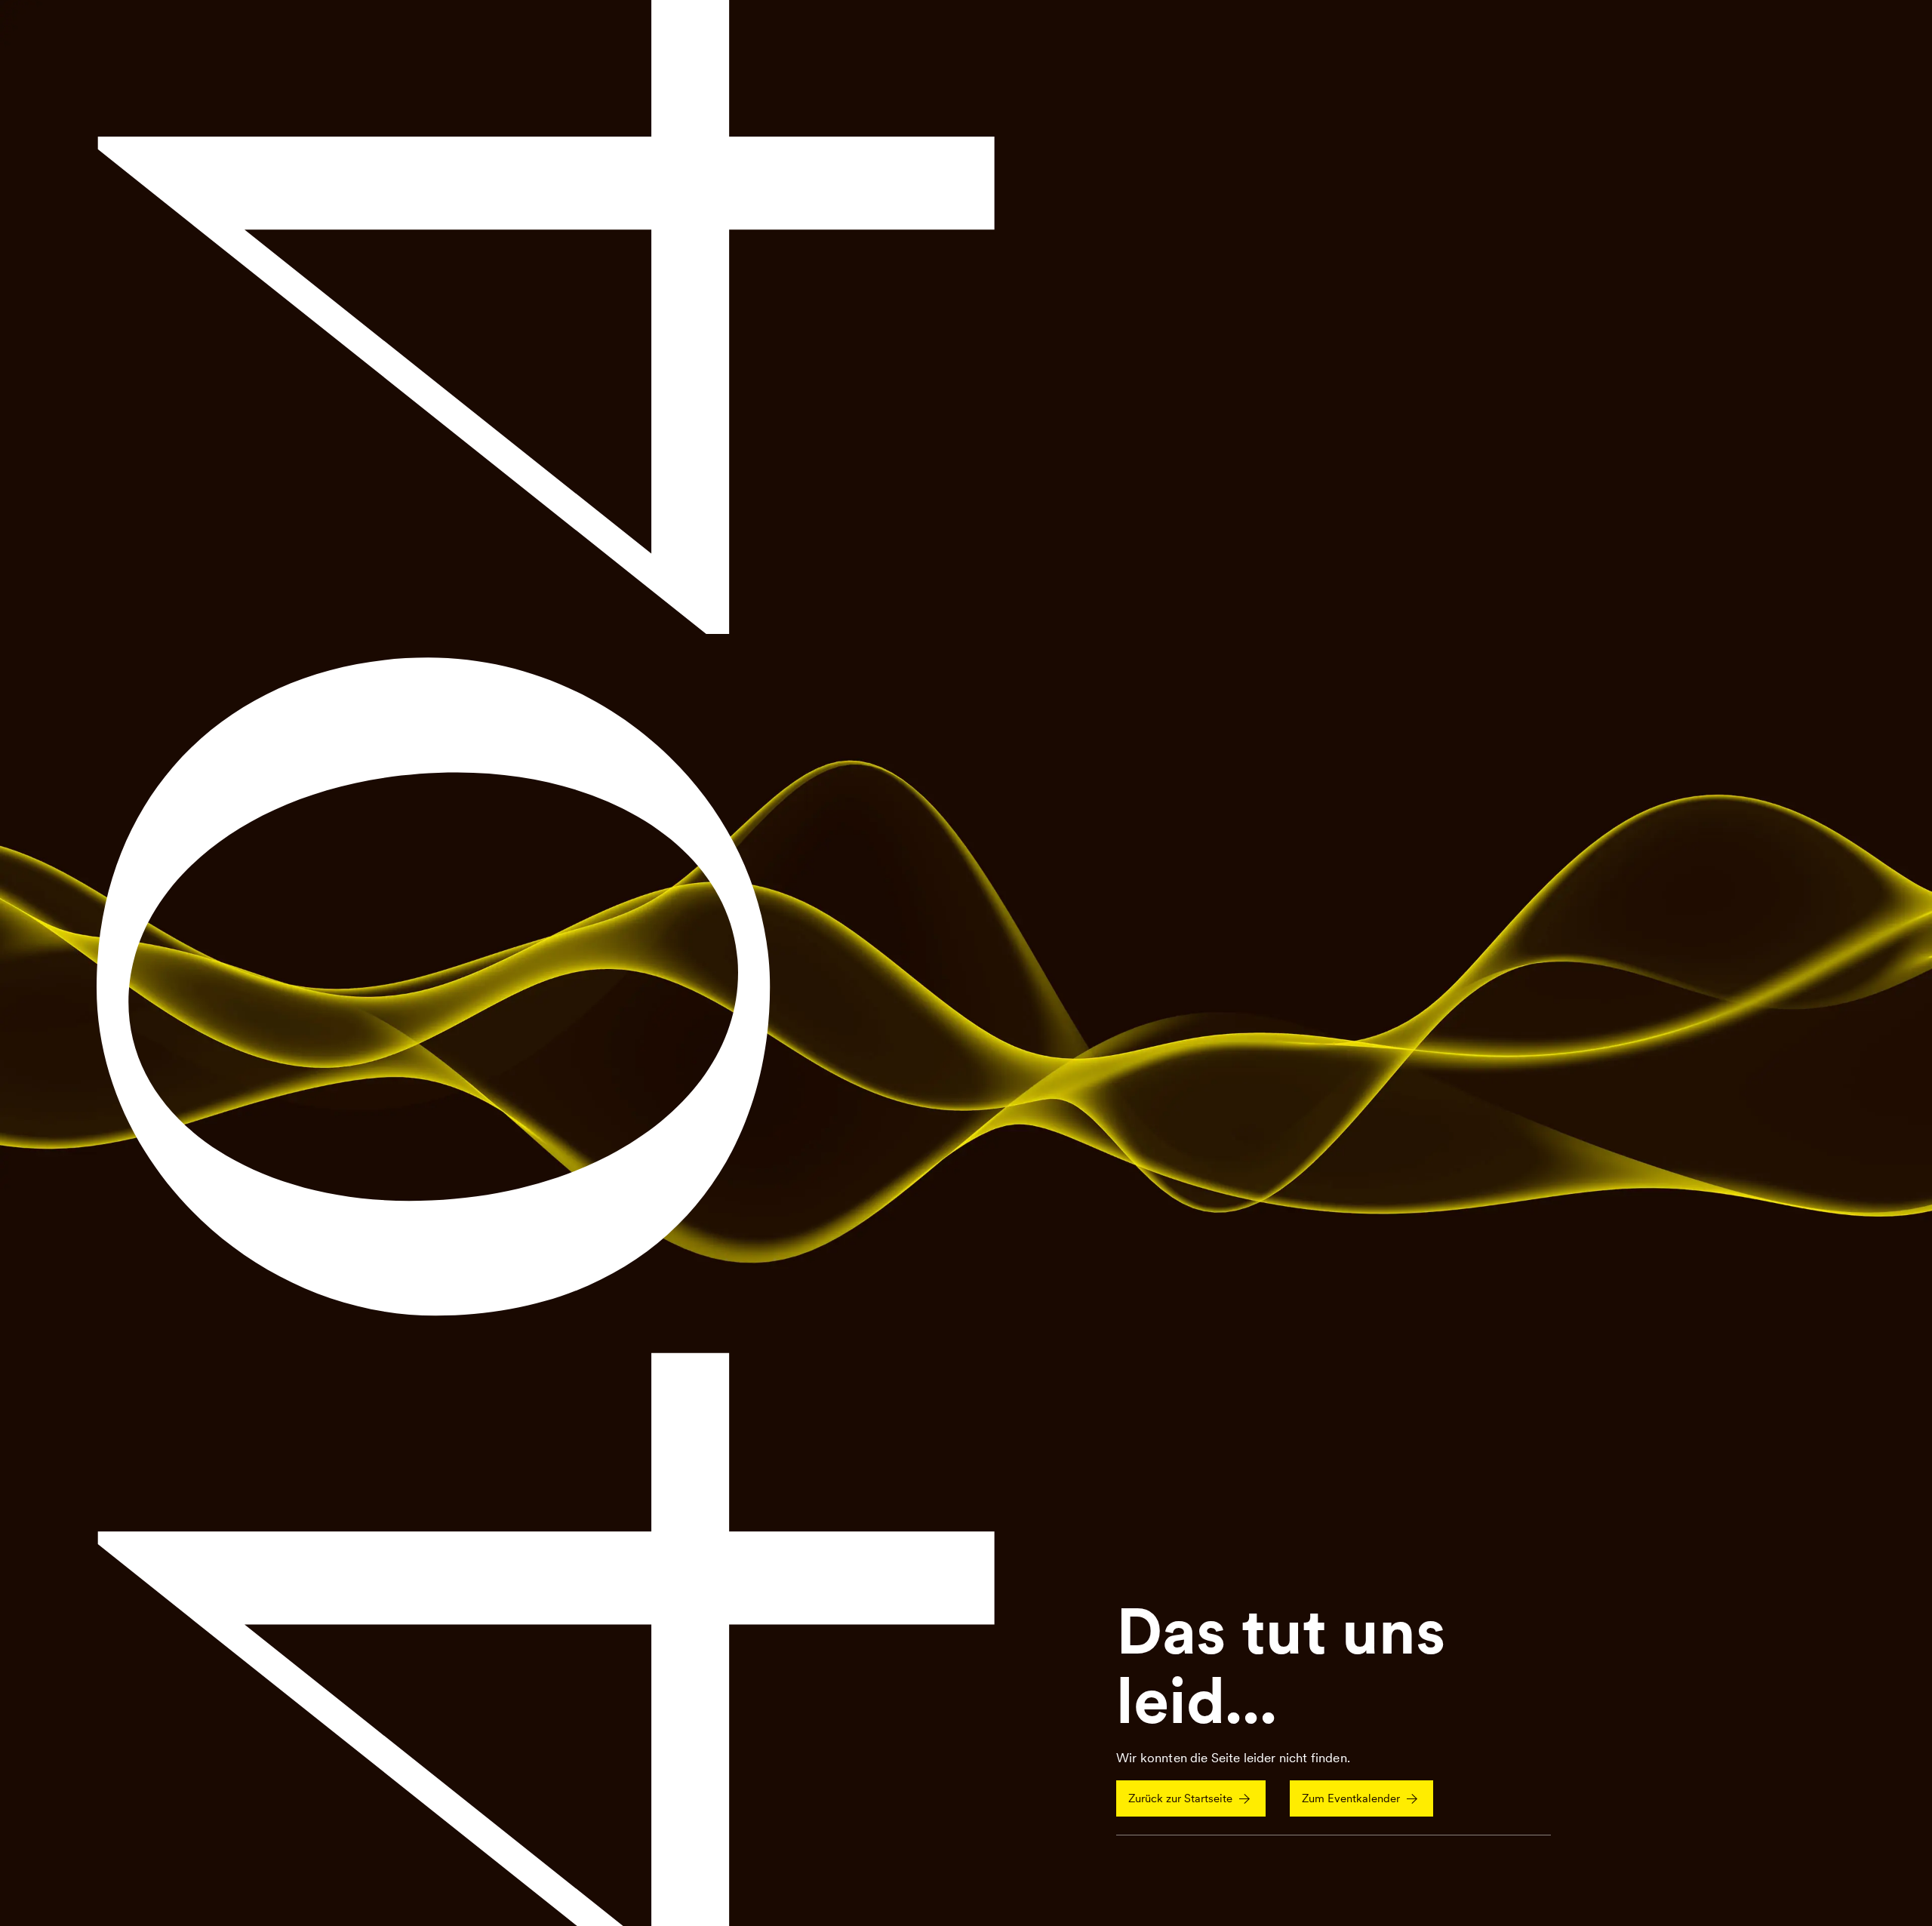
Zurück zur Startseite (1180, 1798)
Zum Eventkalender (1351, 1798)
